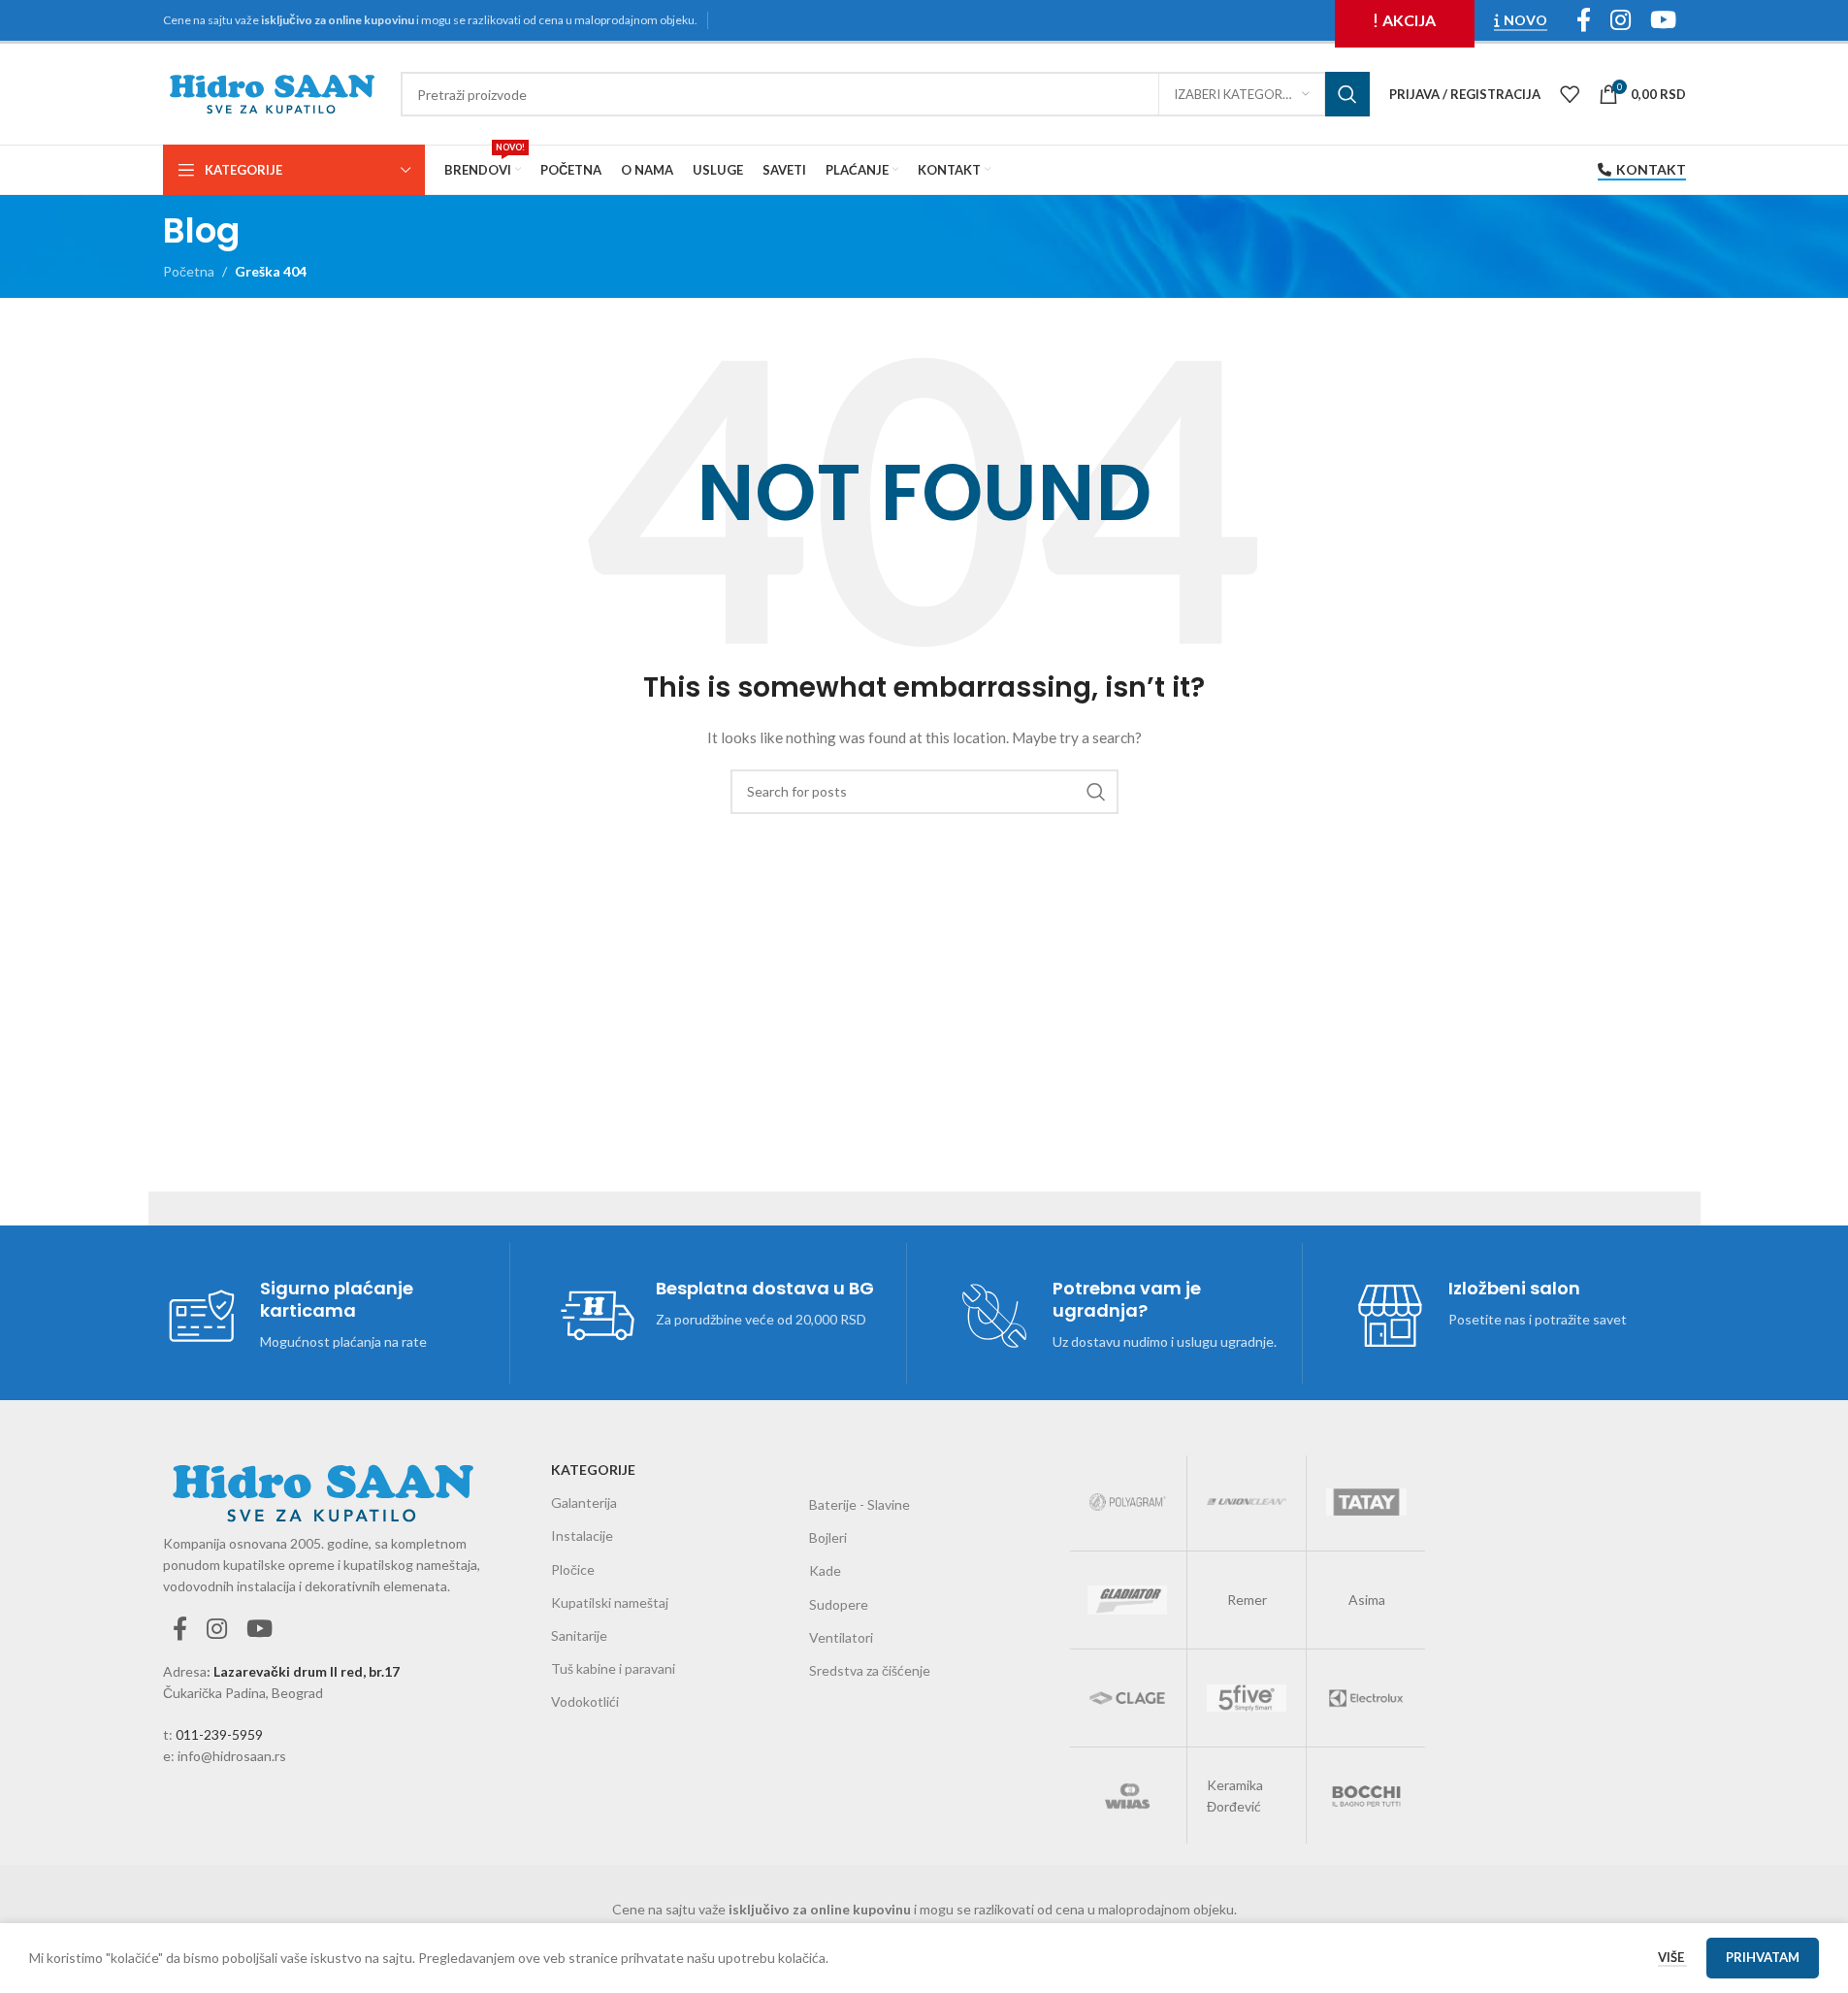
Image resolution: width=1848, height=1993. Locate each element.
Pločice (573, 1569)
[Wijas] (1127, 1796)
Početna (189, 271)
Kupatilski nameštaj (610, 1602)
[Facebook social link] (180, 1630)
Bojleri (828, 1537)
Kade (825, 1570)
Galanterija (584, 1503)
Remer (1247, 1600)
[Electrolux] (1366, 1698)
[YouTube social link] (259, 1630)
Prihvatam (1763, 1957)
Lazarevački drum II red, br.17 (307, 1671)
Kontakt (1651, 170)
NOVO (1525, 20)
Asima (1367, 1600)
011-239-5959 (219, 1734)
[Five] (1247, 1698)
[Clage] (1127, 1698)
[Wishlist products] (1570, 94)
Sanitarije (579, 1635)
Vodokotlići (585, 1701)
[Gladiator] (1127, 1600)
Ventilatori (841, 1637)
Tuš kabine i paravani (613, 1668)
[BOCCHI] (1366, 1796)
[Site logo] (272, 93)
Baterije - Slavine (859, 1504)
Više (1672, 1957)
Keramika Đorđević (1235, 1796)
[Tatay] (1366, 1502)
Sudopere (839, 1604)
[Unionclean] (1247, 1502)
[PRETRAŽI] (1347, 94)
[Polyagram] (1127, 1502)
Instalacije (582, 1536)
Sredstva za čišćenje (870, 1670)
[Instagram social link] (217, 1630)
